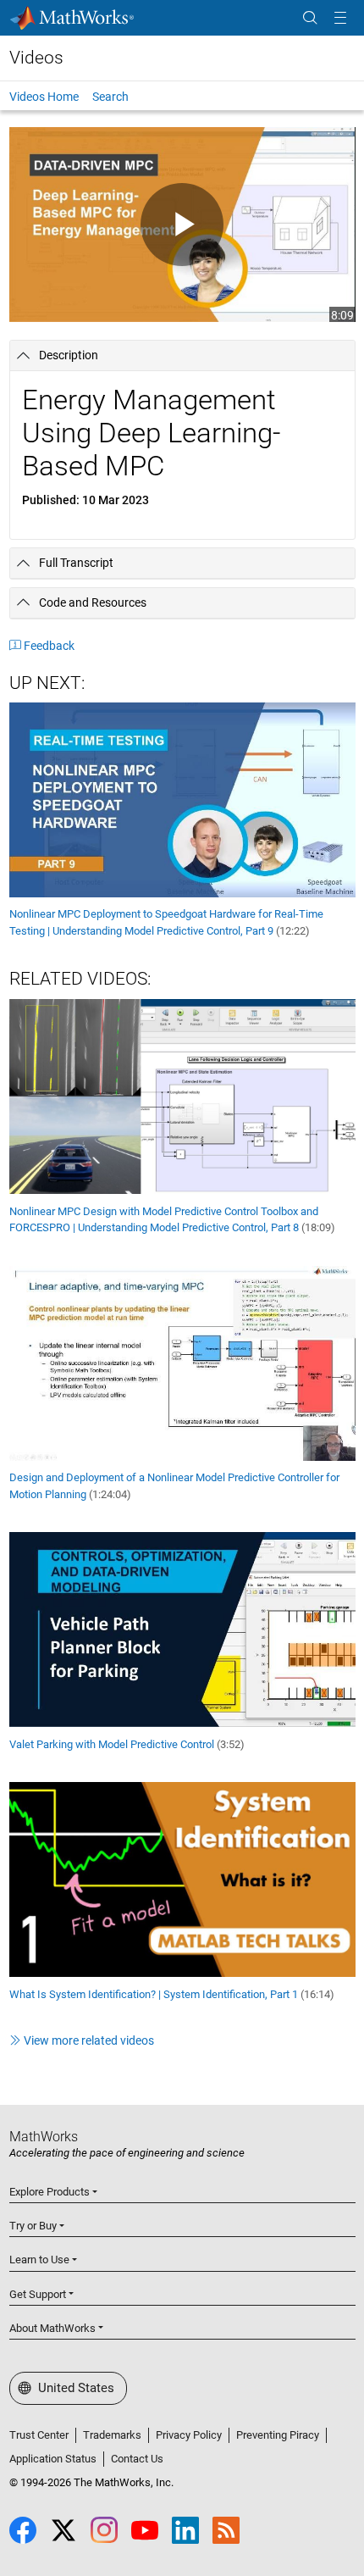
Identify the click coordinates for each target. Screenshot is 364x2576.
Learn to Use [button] (39, 2260)
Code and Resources (93, 602)
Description (69, 355)
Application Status (53, 2459)
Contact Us (137, 2459)
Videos (36, 58)
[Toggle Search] (310, 18)
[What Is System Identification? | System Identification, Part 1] (182, 1879)
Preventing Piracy (278, 2435)
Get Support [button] (38, 2294)
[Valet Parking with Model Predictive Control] (182, 1629)
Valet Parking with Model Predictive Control (127, 1744)
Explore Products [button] (50, 2192)
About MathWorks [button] (52, 2328)
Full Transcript (76, 563)
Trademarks (112, 2435)
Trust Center (39, 2435)
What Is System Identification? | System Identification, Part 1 (172, 1994)
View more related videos (89, 2040)
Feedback (49, 646)
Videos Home (44, 97)
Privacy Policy (189, 2435)
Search (110, 97)
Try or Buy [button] (33, 2226)
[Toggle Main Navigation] (340, 18)
